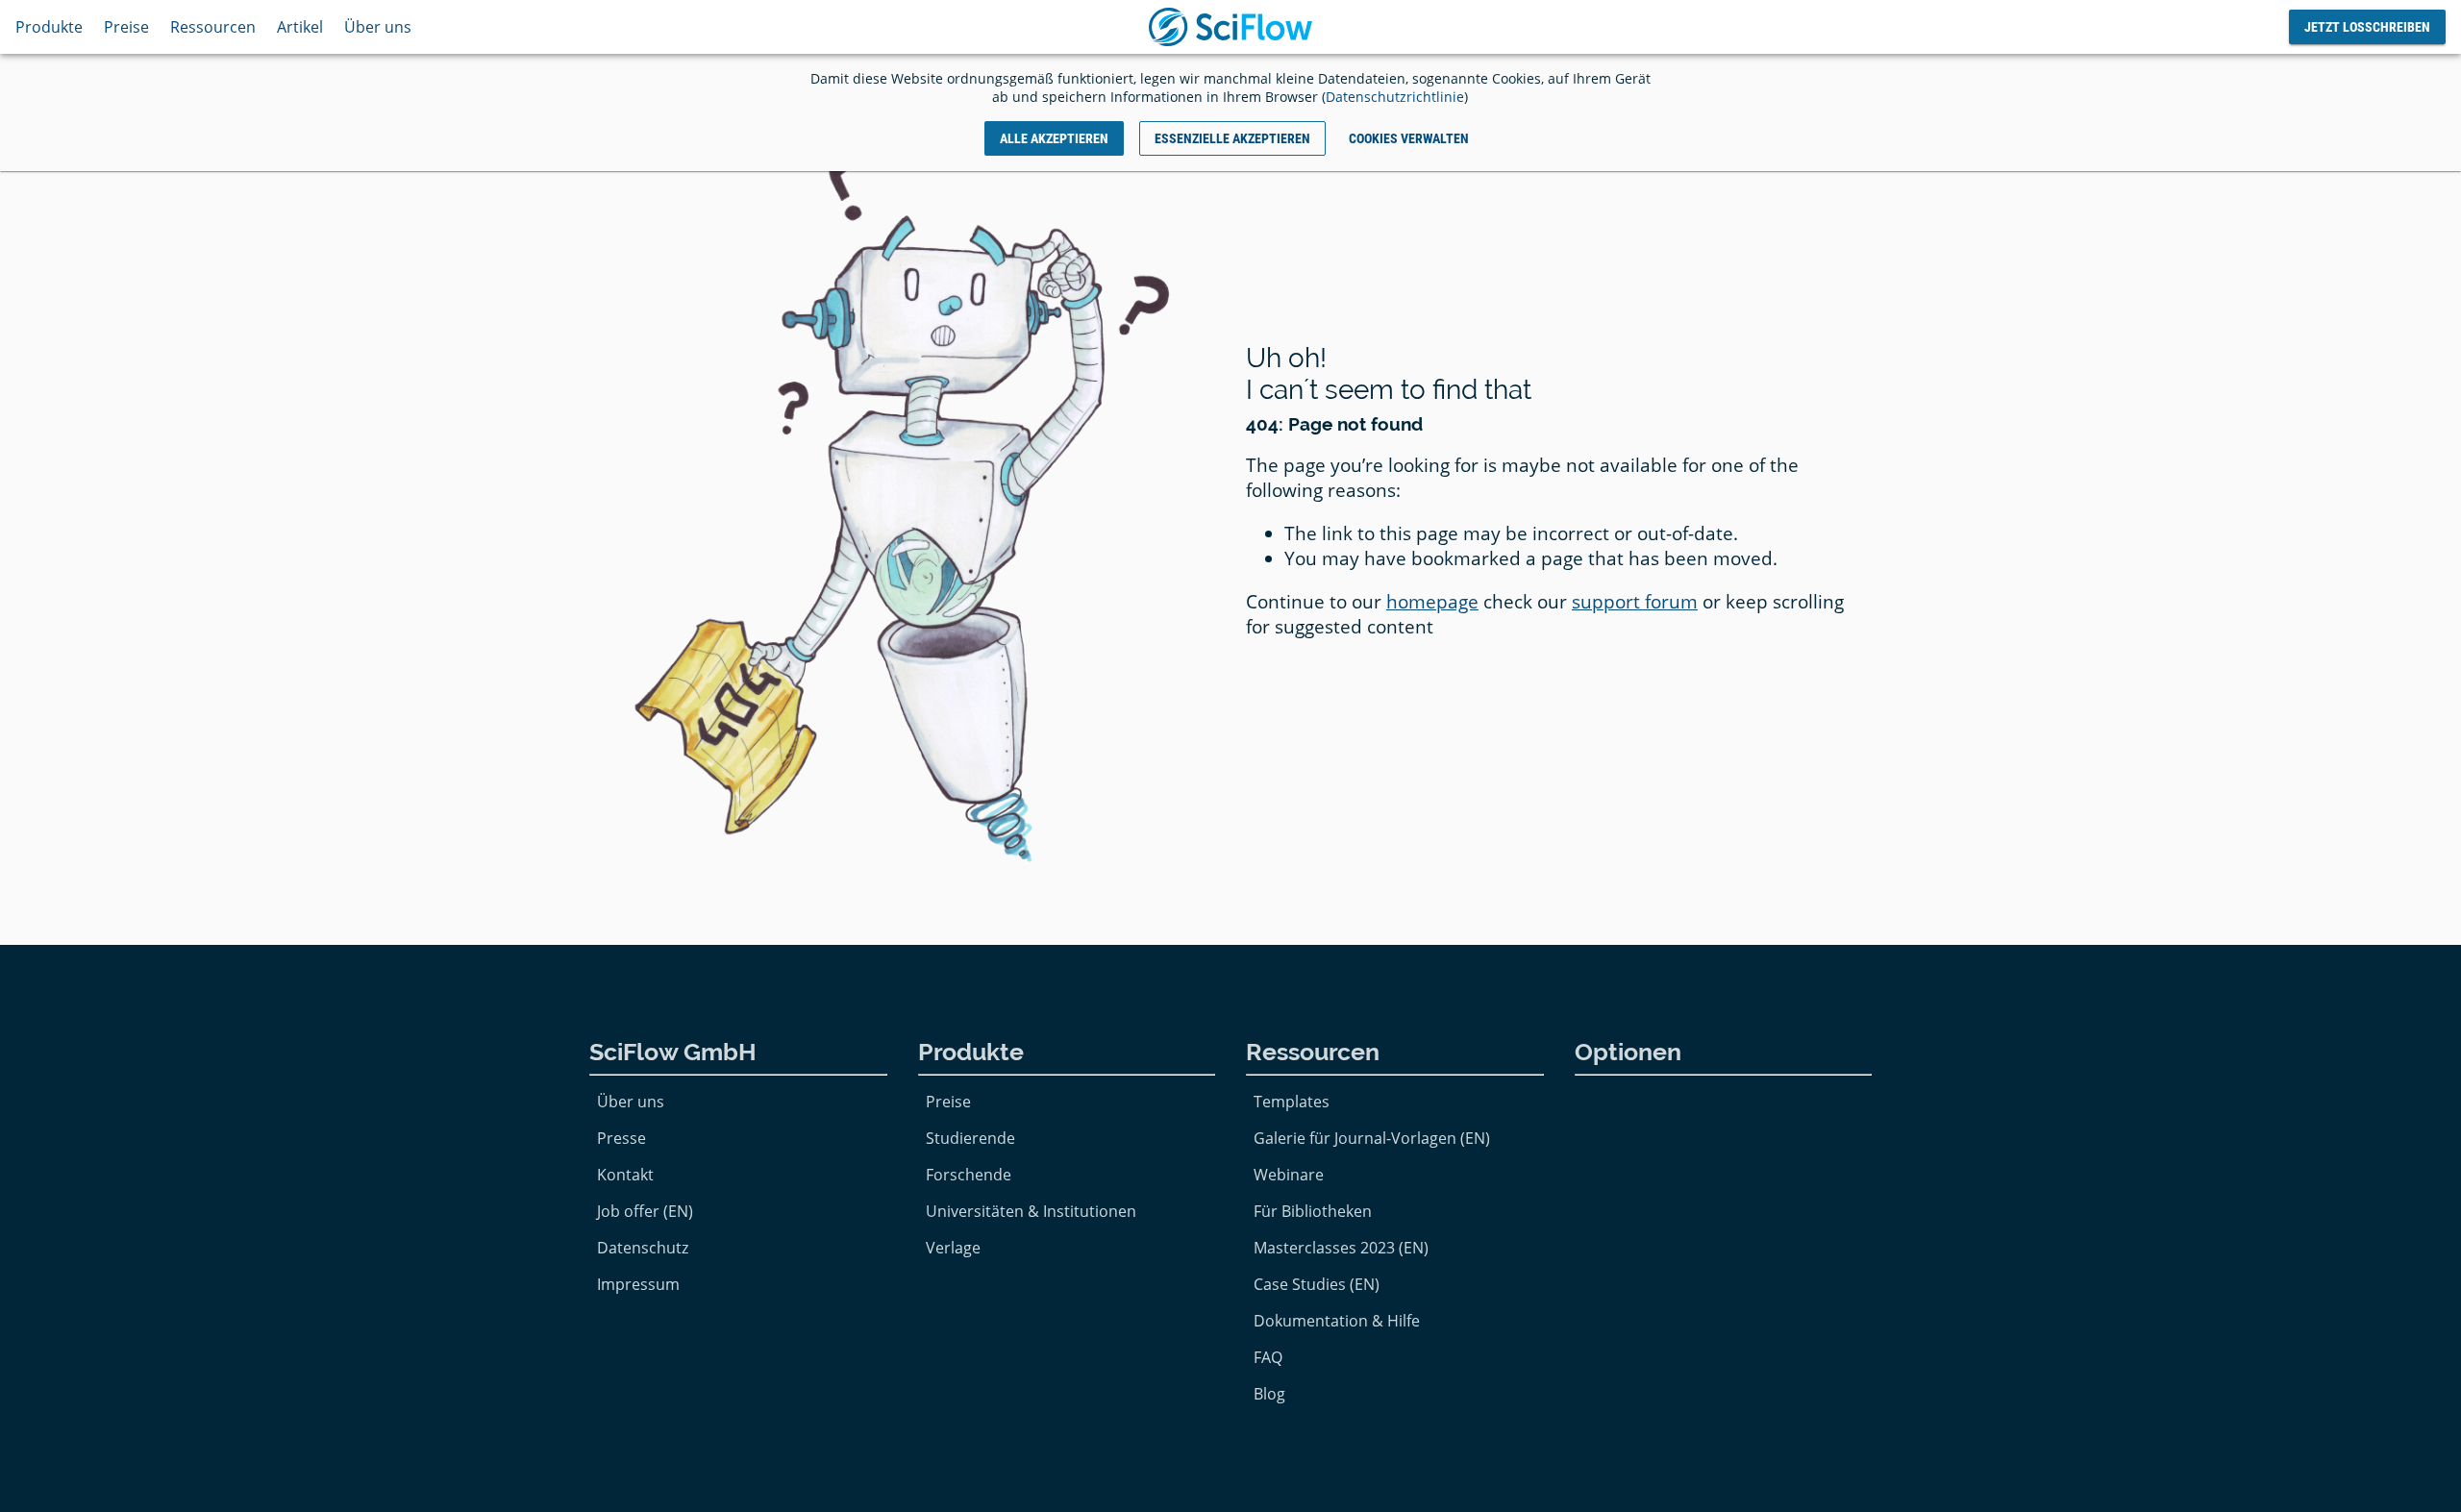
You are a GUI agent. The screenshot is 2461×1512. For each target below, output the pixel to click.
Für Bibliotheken (1313, 1211)
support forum (1635, 602)
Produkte (49, 27)
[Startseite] (1230, 27)
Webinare (1289, 1175)
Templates (1292, 1102)
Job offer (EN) (645, 1211)
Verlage (953, 1248)
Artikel (300, 27)
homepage (1432, 602)
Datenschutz (643, 1248)
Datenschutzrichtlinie (1395, 97)
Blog (1269, 1394)
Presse (621, 1138)
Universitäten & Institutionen (1031, 1211)
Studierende (970, 1138)
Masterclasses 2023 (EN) (1341, 1248)
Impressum (638, 1284)
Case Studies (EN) (1317, 1284)
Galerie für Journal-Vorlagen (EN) (1372, 1138)
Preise (126, 27)
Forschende (969, 1175)
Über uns (378, 27)
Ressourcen (213, 27)
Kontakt (625, 1175)
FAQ (1268, 1357)
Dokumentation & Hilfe (1337, 1321)
